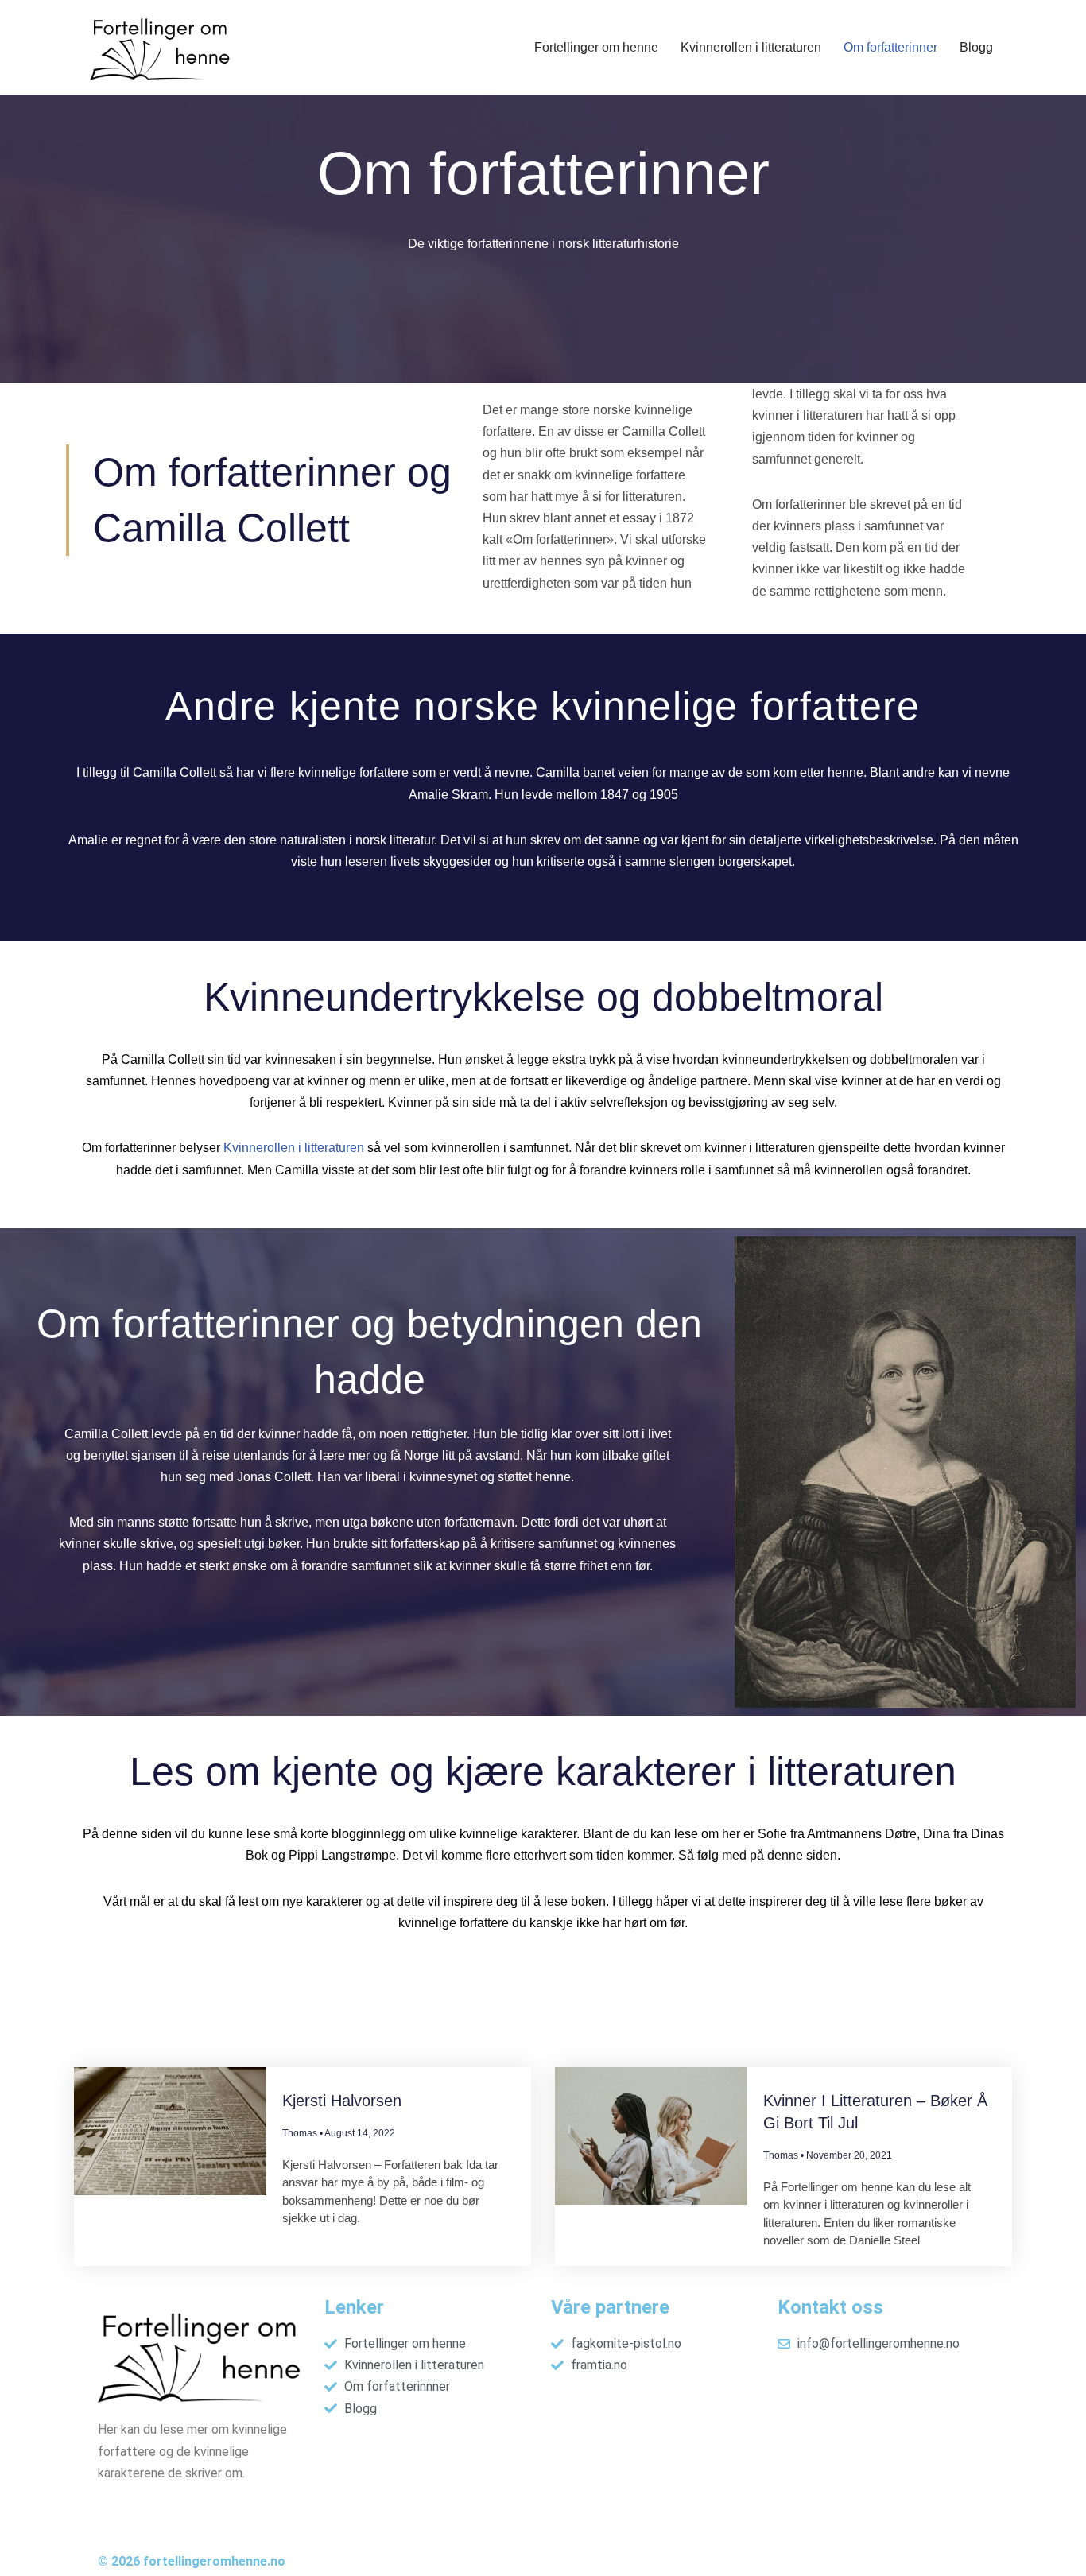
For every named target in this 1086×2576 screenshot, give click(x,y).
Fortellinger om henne (596, 47)
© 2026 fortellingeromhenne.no (192, 2561)
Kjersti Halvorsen (342, 2101)
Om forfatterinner (890, 47)
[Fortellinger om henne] (163, 47)
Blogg (976, 47)
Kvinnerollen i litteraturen (751, 47)
